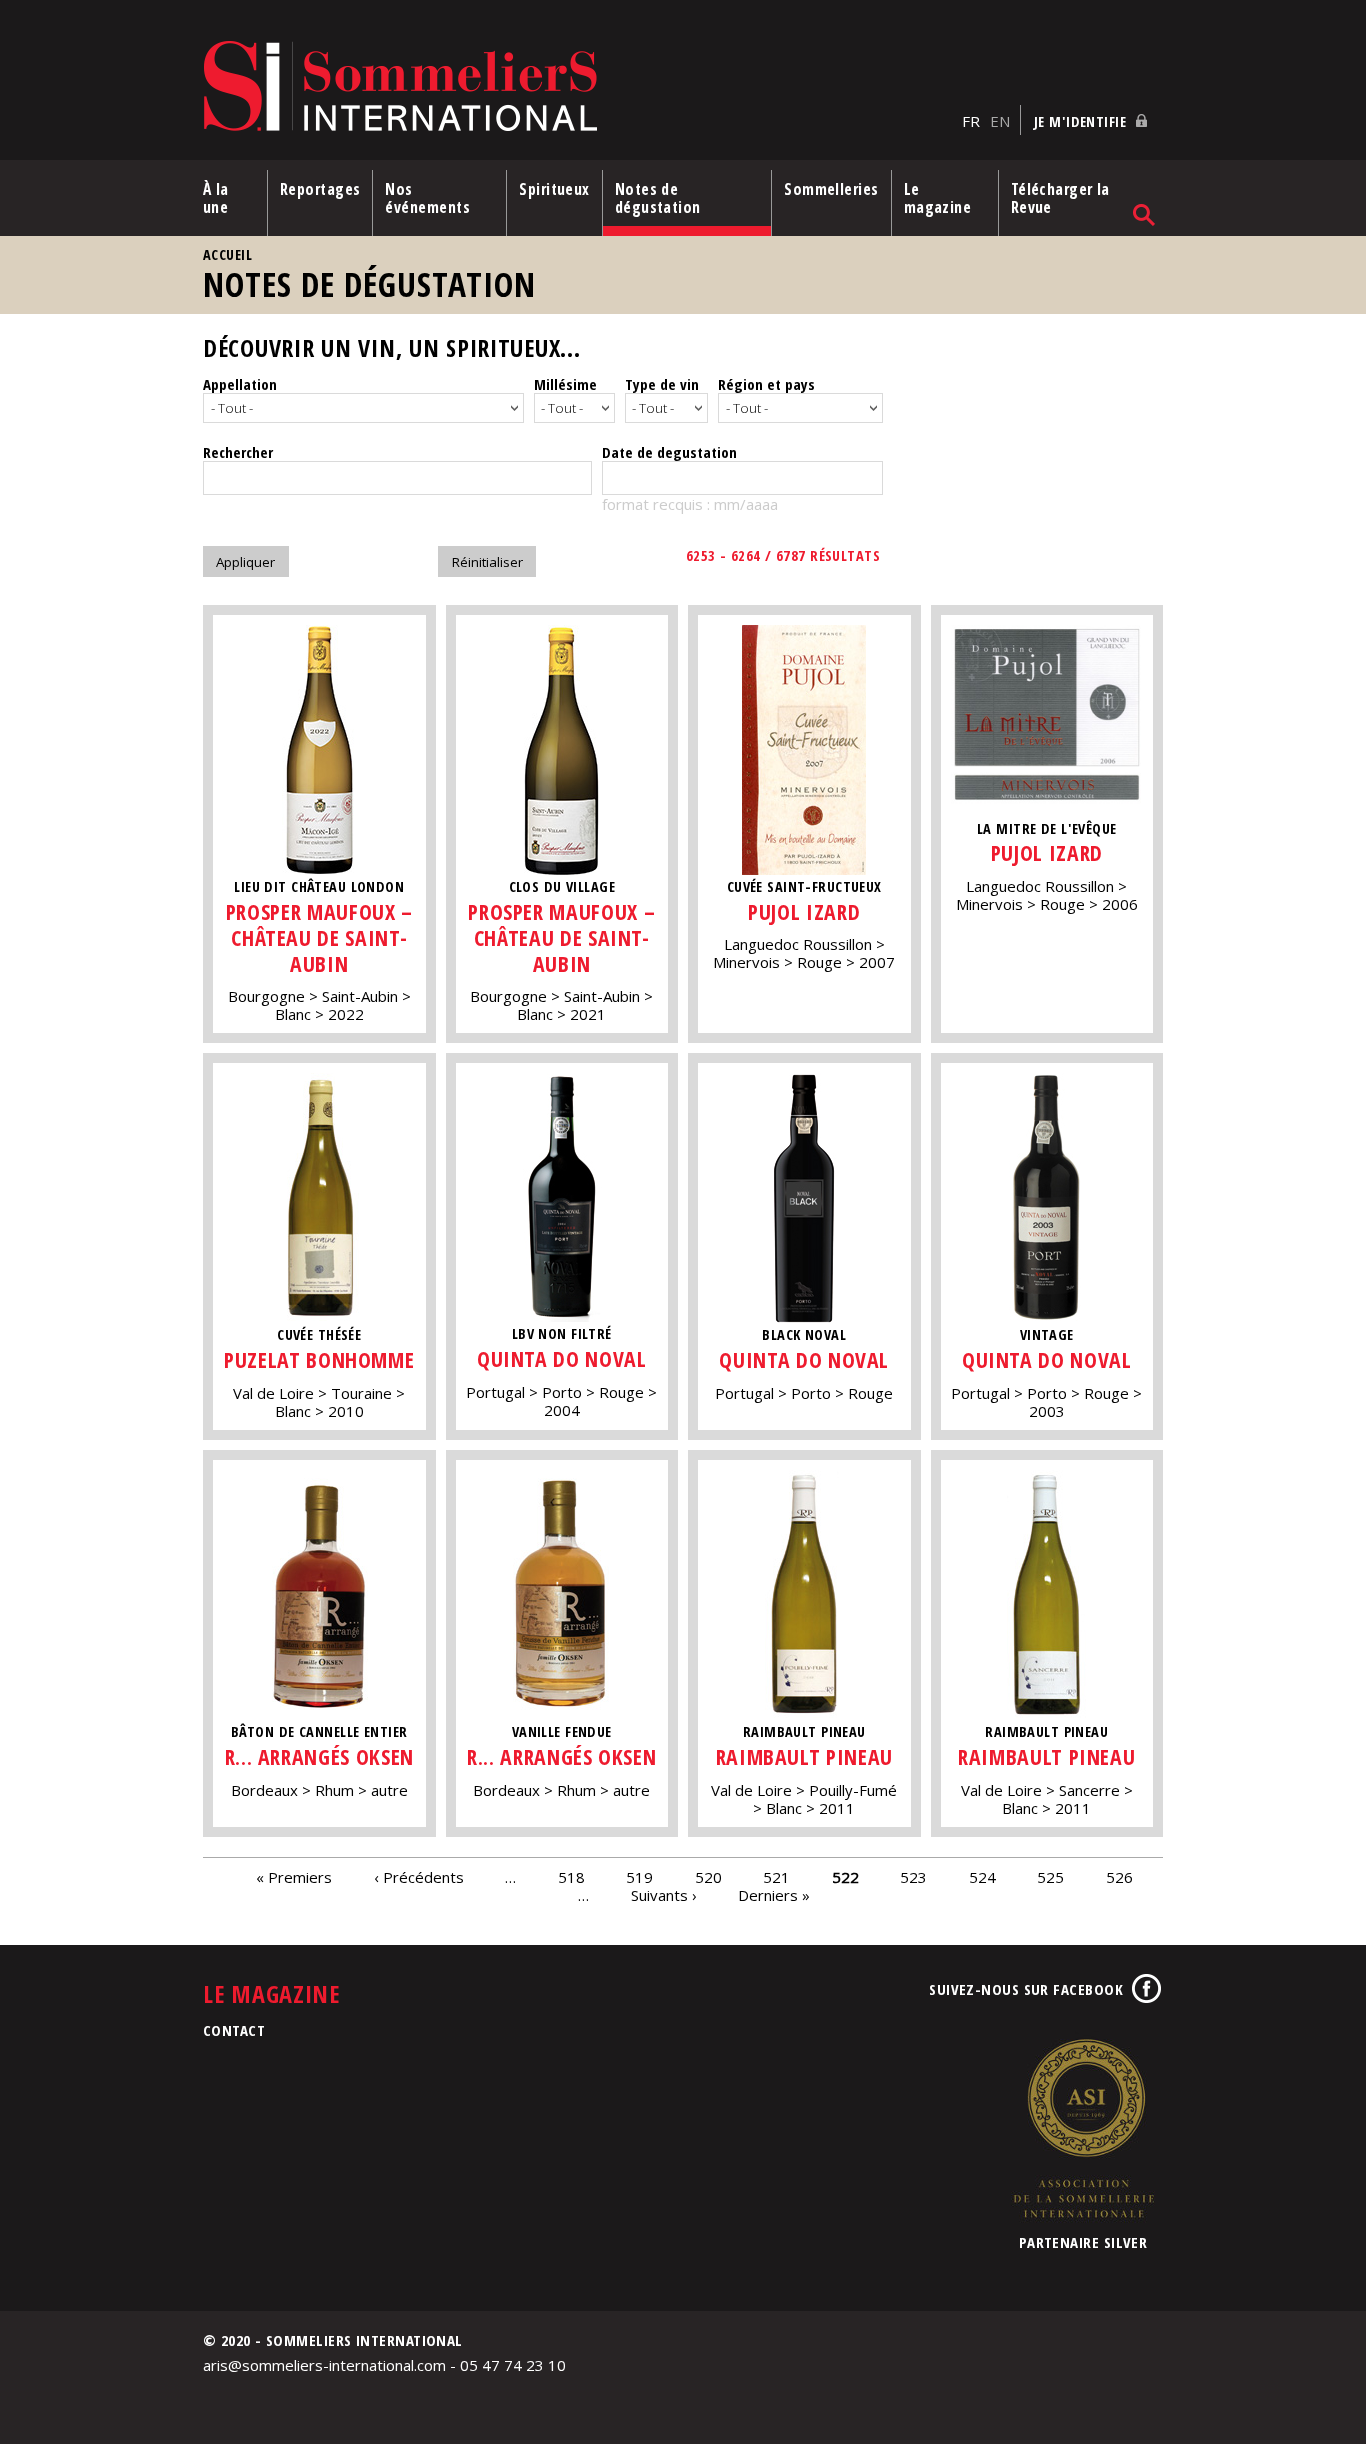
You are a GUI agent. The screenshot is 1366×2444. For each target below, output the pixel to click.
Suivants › (664, 1895)
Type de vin (662, 384)
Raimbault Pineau (804, 1756)
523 (913, 1877)
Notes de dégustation (658, 198)
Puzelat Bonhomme (319, 1359)
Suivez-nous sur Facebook (1026, 1989)
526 (1119, 1877)
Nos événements (427, 198)
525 (1050, 1877)
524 (982, 1877)
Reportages (320, 189)
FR (971, 121)
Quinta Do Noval (562, 1358)
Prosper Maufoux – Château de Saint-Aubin (319, 937)
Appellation (240, 384)
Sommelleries (831, 189)
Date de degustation (669, 452)
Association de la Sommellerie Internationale (1083, 2128)
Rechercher (238, 452)
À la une (216, 198)
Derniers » (774, 1895)
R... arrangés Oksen (319, 1756)
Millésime (565, 384)
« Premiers (294, 1877)
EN (1000, 121)
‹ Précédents (419, 1877)
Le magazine (938, 198)
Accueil (227, 254)
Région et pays (766, 384)
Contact (234, 2030)
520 (708, 1877)
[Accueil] (577, 87)
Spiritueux (554, 189)
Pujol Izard (804, 911)
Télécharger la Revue (1060, 198)
